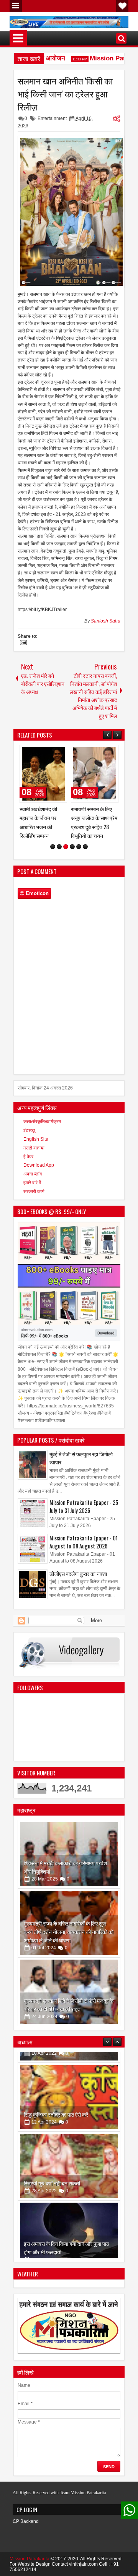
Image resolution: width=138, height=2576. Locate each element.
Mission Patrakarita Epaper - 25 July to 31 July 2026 (84, 1506)
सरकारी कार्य (34, 1192)
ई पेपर (28, 1157)
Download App (39, 1165)
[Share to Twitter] (50, 752)
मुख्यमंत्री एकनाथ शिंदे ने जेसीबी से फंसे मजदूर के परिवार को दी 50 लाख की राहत (69, 2005)
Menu (16, 6)
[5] (79, 847)
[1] (53, 847)
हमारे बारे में (32, 1183)
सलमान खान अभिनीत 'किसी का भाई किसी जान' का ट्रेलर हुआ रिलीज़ (65, 94)
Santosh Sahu (106, 621)
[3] (66, 847)
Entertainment (52, 118)
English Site (36, 1139)
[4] (72, 847)
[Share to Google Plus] (59, 752)
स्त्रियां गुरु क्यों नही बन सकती (52, 2172)
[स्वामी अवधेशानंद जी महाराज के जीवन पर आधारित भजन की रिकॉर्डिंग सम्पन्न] (43, 774)
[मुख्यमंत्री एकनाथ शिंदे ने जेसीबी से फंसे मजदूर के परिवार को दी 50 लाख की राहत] (69, 1992)
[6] (85, 847)
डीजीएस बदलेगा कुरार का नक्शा (78, 1573)
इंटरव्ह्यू (29, 1130)
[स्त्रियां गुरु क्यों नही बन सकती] (69, 2155)
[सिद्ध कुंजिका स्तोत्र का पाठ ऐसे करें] (69, 2086)
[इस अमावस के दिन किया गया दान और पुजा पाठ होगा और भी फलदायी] (69, 2224)
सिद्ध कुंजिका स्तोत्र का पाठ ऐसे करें (56, 2103)
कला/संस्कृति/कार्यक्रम (42, 1122)
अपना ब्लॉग (33, 1174)
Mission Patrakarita (30, 2559)
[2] (59, 847)
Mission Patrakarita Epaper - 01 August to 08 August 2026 (84, 1542)
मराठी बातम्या (34, 1148)
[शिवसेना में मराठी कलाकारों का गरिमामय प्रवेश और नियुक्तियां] (69, 1854)
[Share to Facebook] (42, 752)
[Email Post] (22, 644)
